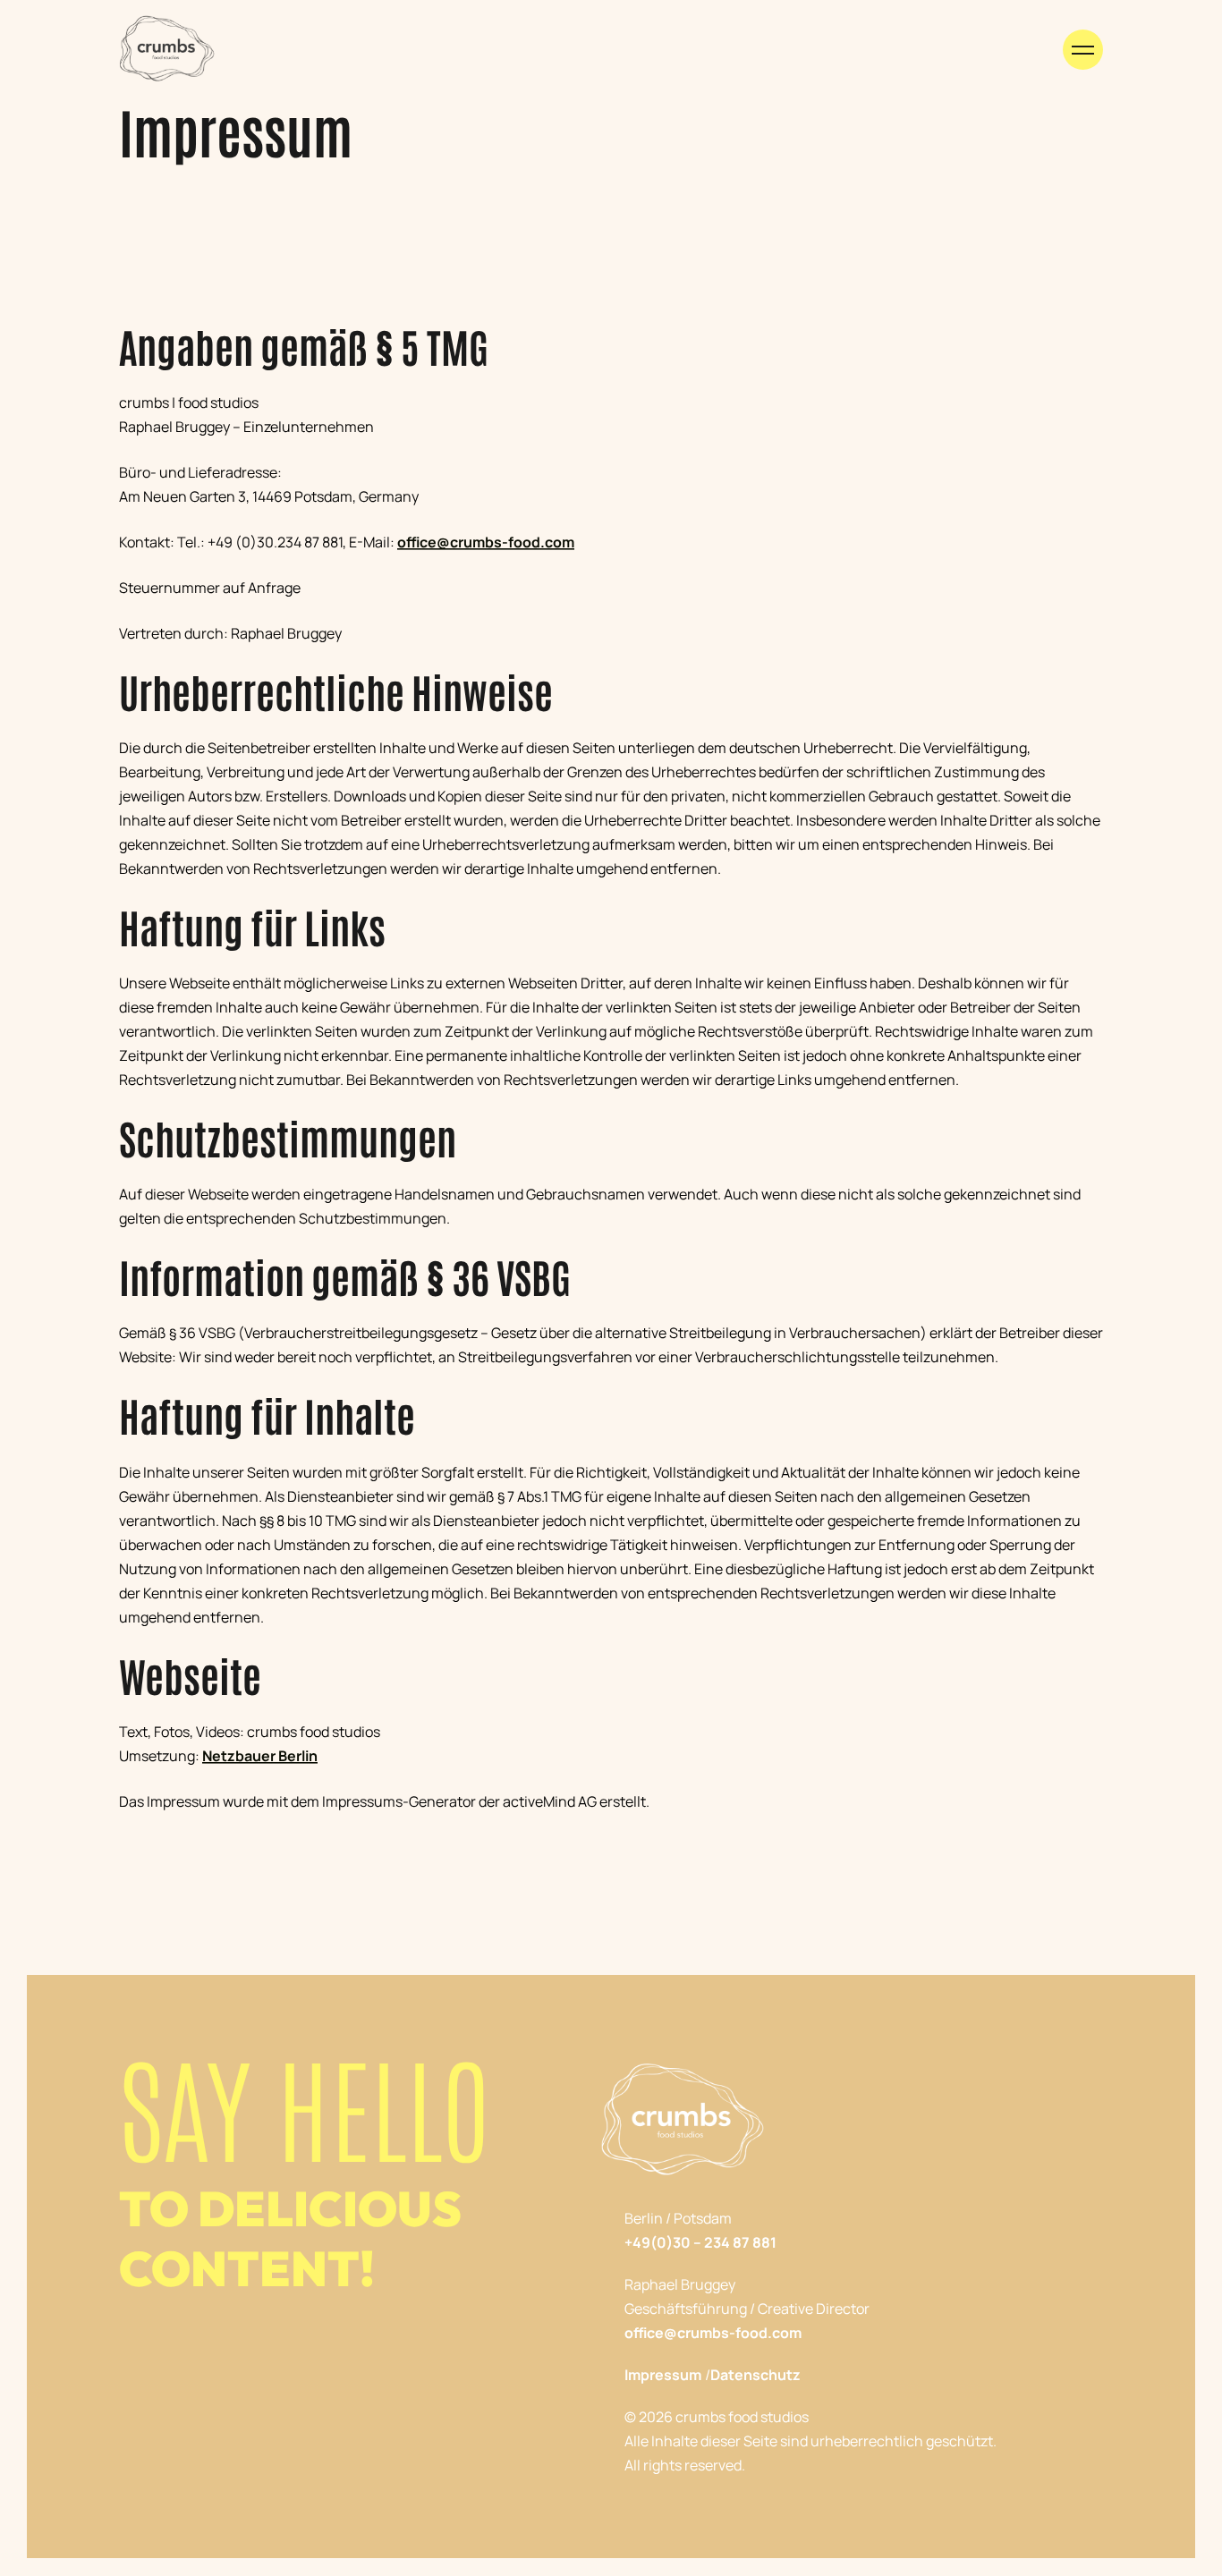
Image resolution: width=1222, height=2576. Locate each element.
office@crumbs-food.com (486, 542)
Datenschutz (755, 2375)
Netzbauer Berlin (260, 1756)
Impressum (663, 2375)
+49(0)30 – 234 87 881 (700, 2242)
